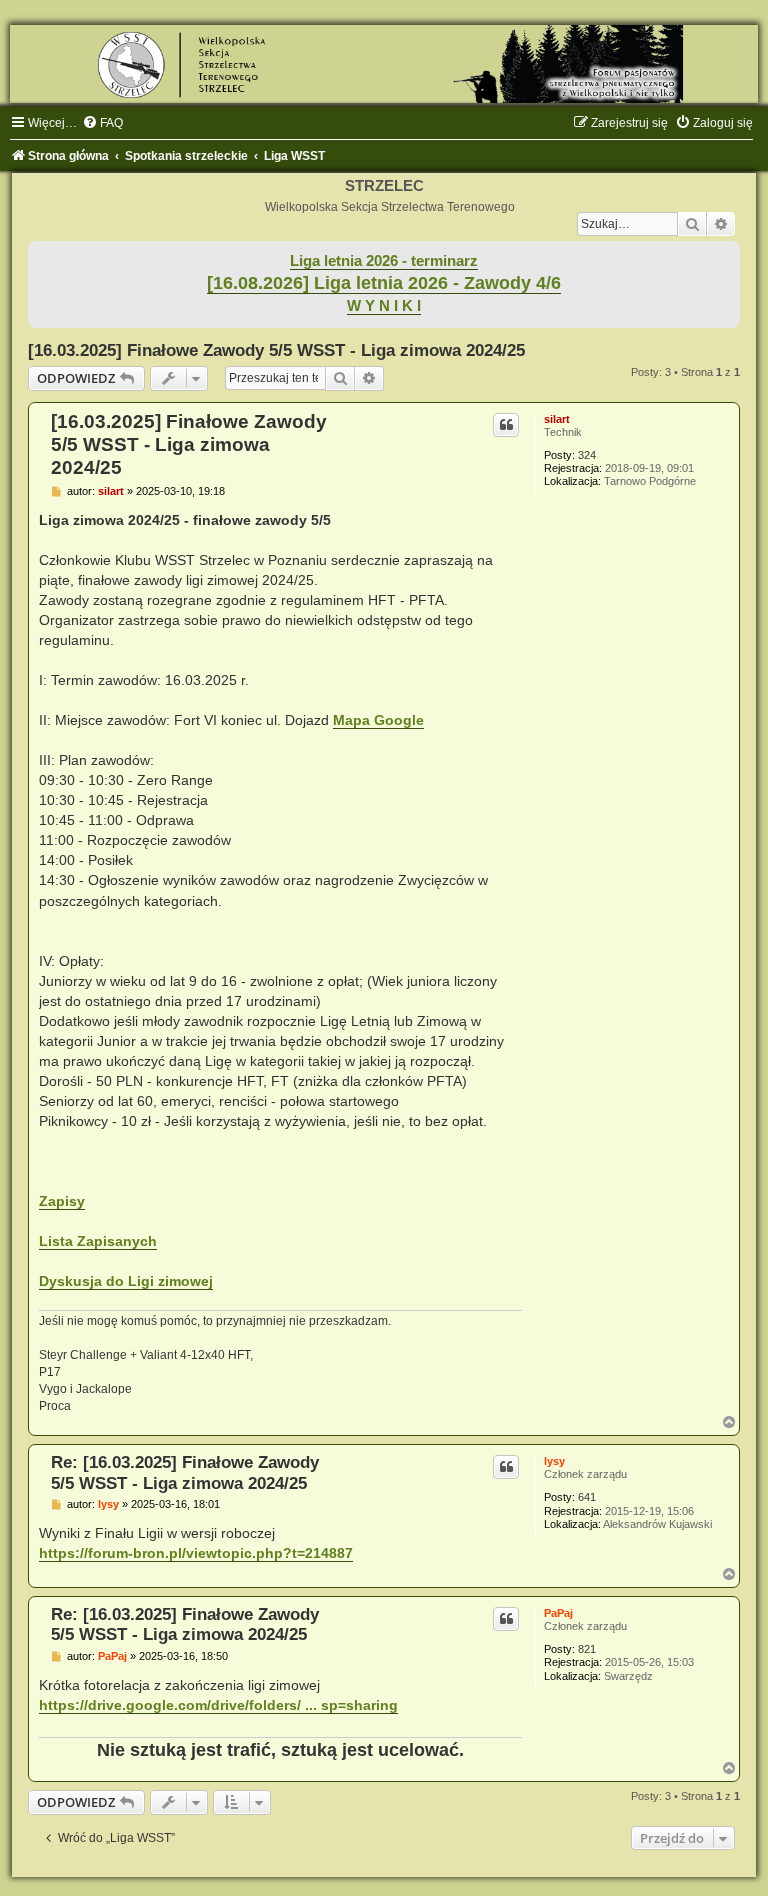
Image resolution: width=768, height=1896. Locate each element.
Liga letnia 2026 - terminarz (384, 261)
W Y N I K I (384, 306)
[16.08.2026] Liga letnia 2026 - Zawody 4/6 (384, 283)
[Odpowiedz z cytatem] (506, 425)
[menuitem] (102, 123)
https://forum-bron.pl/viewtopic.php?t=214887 (196, 1553)
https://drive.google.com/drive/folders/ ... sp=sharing (218, 1705)
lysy (554, 1461)
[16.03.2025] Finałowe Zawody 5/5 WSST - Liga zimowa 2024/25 (276, 350)
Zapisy (62, 1201)
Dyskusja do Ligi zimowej (126, 1281)
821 (587, 1649)
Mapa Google (378, 720)
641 (587, 1497)
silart (557, 419)
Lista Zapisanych (98, 1241)
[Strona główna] (384, 64)
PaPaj (558, 1613)
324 (587, 455)
